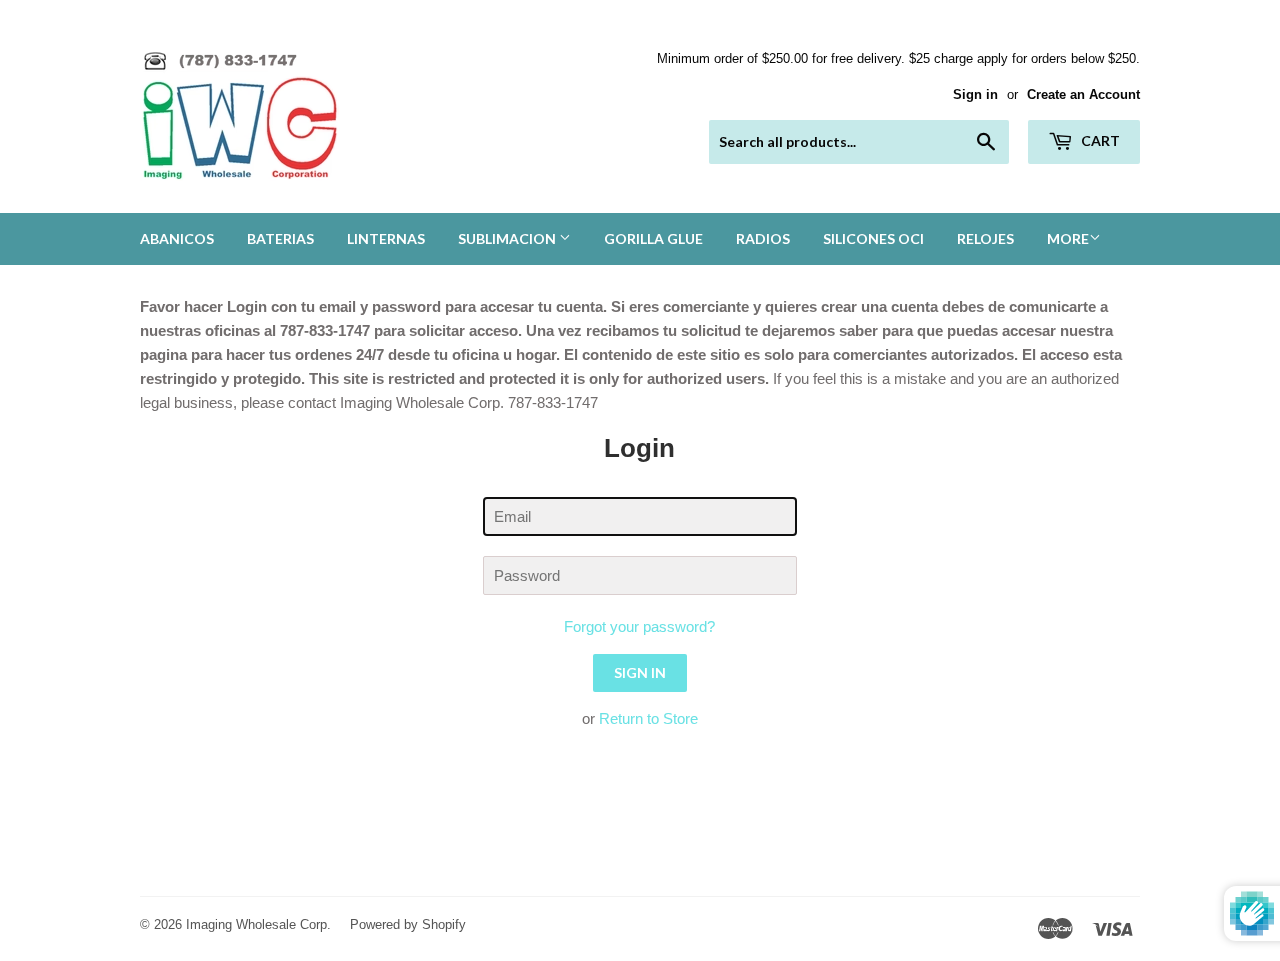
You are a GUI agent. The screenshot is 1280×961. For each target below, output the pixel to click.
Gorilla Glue (653, 238)
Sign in (975, 94)
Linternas (386, 238)
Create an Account (1083, 94)
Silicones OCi (873, 238)
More (1068, 238)
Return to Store (648, 718)
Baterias (280, 238)
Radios (763, 238)
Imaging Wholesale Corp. (258, 924)
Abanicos (177, 238)
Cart (1099, 140)
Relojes (985, 238)
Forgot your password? (639, 626)
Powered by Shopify (408, 924)
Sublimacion (508, 238)
